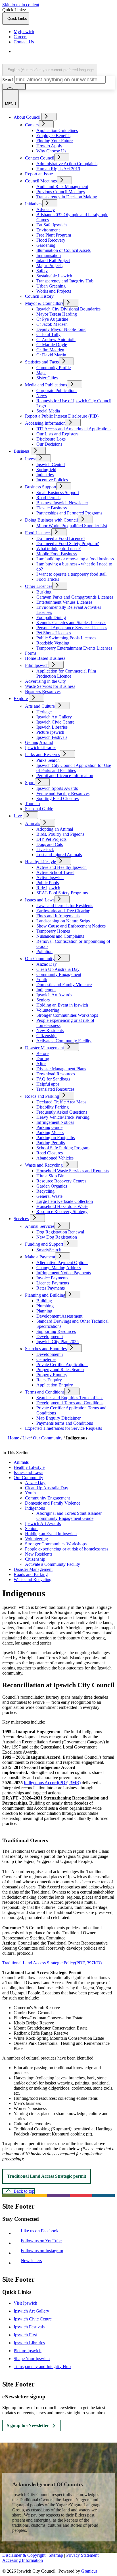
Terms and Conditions (45, 1392)
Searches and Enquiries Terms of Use (70, 1398)
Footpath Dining (51, 617)
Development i (50, 1336)
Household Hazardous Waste (62, 1206)
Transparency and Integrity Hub (65, 281)
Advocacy (46, 209)
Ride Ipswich (48, 888)
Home (13, 1438)
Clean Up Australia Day (58, 969)
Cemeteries (46, 1359)
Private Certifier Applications (62, 1364)
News (42, 396)
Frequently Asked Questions (62, 1112)
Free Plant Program (54, 235)
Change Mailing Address (59, 1268)
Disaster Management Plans (61, 1069)
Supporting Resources (56, 1331)
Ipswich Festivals (52, 737)
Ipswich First (25, 2335)
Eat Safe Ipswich (52, 225)
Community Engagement (59, 974)
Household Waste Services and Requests (73, 1171)
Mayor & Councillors (44, 303)
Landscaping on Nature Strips (63, 921)
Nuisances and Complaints (60, 936)
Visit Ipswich (25, 2303)
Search (8, 80)
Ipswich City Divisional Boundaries (68, 309)
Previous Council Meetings (61, 192)
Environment (48, 230)
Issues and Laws (40, 900)
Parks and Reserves (42, 755)
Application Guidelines (57, 130)
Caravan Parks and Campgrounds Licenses (75, 597)
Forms (31, 653)
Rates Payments (51, 1288)
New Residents (50, 1030)
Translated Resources (55, 1089)
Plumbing (45, 1306)
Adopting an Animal (55, 829)
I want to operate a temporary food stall (71, 574)
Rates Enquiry (49, 1380)
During (43, 1059)
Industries (45, 475)
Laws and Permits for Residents (65, 906)
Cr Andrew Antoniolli (56, 340)
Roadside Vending (53, 643)
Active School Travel (55, 872)
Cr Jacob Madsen (52, 324)
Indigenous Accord (52, 1783)
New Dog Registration (57, 1237)
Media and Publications (46, 385)
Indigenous (46, 990)
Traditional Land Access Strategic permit (47, 2176)
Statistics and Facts (42, 362)
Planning (44, 1311)
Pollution (44, 951)
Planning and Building (45, 1295)
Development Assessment (59, 1316)
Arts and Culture (40, 706)
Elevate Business (52, 508)
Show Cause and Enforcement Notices (71, 926)
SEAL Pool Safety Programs (62, 893)
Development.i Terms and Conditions (70, 1403)
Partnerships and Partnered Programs (69, 513)
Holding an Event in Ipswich (62, 1005)
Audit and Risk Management (62, 187)
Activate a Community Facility (64, 1041)
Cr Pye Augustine (52, 319)
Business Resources (43, 691)
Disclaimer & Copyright (24, 2555)
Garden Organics (52, 1186)
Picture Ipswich (50, 732)
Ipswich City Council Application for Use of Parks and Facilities (74, 768)
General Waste (49, 1196)
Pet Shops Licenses (54, 633)
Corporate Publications (57, 391)
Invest (30, 459)
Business (22, 451)
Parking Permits (51, 1143)
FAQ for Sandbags (53, 1079)
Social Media (48, 411)
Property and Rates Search (60, 1370)
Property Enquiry (52, 1375)
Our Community (40, 959)
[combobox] (50, 70)
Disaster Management (44, 1048)
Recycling (45, 1191)
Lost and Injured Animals (59, 855)
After (41, 1064)
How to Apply (49, 146)
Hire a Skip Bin (50, 1176)
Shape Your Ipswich (32, 2359)
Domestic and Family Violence (64, 985)
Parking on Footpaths (56, 1138)
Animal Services (40, 1226)
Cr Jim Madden (50, 350)
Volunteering (48, 1010)
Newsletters (33, 2261)
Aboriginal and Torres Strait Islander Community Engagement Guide (69, 1516)
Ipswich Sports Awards (57, 788)
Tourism (32, 804)
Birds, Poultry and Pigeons (60, 834)
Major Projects (49, 266)
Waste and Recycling (44, 1165)
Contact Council (40, 158)
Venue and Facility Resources (63, 793)
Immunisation (49, 255)
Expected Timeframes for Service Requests (63, 1428)
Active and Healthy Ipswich (61, 867)
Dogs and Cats (50, 844)
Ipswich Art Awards (54, 995)
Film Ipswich (37, 665)
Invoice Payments (52, 1278)
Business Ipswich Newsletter (62, 503)
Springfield (46, 470)
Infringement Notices (55, 1122)
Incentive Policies (52, 480)
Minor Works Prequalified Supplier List (72, 526)
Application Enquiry (55, 1385)
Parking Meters (50, 1132)
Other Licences (39, 586)
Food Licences (38, 533)
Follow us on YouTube (42, 2241)
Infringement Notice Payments (64, 1273)
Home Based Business (45, 658)
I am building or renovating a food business (75, 559)
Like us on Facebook (41, 2231)
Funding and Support (44, 1244)
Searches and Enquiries (46, 1349)
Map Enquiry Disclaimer (58, 1418)
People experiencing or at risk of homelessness (67, 1549)
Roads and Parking (42, 1096)
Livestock (45, 849)
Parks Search (48, 760)
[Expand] (49, 117)
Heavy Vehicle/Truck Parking (63, 1117)
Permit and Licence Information (65, 776)
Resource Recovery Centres (61, 1181)
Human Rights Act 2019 (58, 169)
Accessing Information (45, 423)
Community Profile (54, 368)
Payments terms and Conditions (65, 1423)
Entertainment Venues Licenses (64, 602)
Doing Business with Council (51, 520)
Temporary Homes (53, 931)
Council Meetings (41, 181)
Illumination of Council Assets (63, 250)
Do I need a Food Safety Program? (68, 544)
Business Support (41, 487)
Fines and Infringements (58, 916)
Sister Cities (47, 378)
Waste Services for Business (50, 686)
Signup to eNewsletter (28, 2425)
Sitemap (56, 2555)
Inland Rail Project (53, 260)
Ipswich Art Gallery (54, 717)
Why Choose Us (51, 151)
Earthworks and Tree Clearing (63, 911)
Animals (33, 823)
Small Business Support (58, 493)
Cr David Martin (51, 355)
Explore (21, 698)
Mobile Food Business (57, 554)
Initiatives (34, 204)
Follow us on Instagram (43, 2251)
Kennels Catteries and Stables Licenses (71, 623)
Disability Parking (53, 1107)
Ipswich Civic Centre (55, 722)
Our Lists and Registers (57, 434)
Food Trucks (48, 579)
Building (44, 1301)
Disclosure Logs (51, 439)
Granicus (89, 2571)
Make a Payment (40, 1257)
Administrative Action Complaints (67, 164)
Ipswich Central (51, 464)
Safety (42, 271)
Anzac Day (47, 964)
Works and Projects (54, 291)
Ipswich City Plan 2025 (58, 1342)
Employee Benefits (53, 136)
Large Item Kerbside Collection (65, 1201)
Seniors (43, 1000)
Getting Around (39, 742)
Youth (42, 979)
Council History (39, 296)
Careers (32, 125)
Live (18, 816)
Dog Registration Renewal (60, 1232)
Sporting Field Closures (58, 798)
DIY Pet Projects (51, 839)
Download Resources (56, 1074)
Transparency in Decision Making (67, 197)
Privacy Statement (82, 2555)
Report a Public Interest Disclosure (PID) (62, 416)
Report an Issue (39, 174)
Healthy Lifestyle (40, 862)
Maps (41, 373)
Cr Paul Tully (48, 334)
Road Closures (50, 1153)
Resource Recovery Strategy (62, 1212)
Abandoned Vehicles (55, 1158)
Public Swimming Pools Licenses (66, 638)
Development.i (50, 1354)
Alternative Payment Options (62, 1263)
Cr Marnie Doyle (52, 345)
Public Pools (48, 883)
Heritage (44, 712)
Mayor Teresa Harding (57, 314)
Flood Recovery (51, 240)
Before (42, 1053)
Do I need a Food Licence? (61, 538)
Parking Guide (49, 1127)
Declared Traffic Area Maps (61, 1102)
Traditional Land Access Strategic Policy (52, 1963)
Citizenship (46, 1036)
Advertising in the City (45, 681)
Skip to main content (21, 5)
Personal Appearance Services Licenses (72, 628)
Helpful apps (48, 1084)
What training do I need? (58, 549)
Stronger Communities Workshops (67, 1015)
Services (21, 1219)
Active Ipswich (50, 878)
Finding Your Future (55, 141)
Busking (44, 592)
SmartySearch (49, 1250)
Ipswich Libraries (52, 727)
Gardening (46, 245)
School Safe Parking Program (63, 1148)
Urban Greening (51, 286)
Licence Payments (53, 1283)
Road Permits (48, 498)
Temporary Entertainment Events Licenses (74, 648)
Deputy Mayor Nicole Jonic (61, 329)
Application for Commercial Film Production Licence (66, 674)
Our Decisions (49, 444)
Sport (30, 783)
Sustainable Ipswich (54, 276)
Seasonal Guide (39, 809)
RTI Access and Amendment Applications (74, 429)
